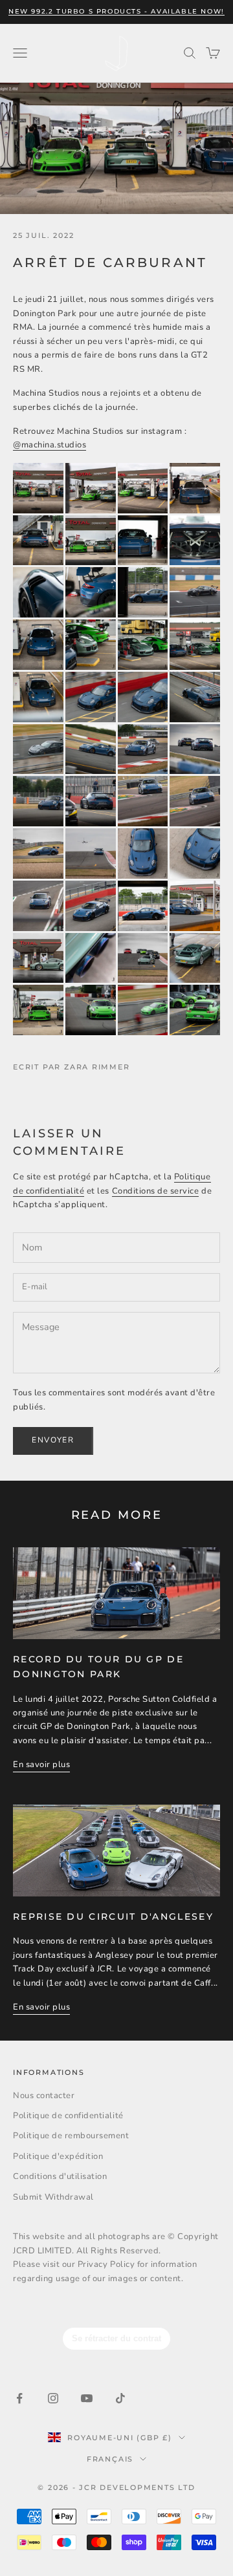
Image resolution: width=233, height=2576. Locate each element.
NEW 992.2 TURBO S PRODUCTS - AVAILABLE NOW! (116, 11)
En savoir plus (41, 1765)
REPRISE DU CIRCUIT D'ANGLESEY (113, 1916)
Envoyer (53, 1440)
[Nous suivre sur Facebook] (19, 2398)
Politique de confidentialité (68, 2116)
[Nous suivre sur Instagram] (53, 2398)
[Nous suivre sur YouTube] (87, 2398)
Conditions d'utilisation (60, 2176)
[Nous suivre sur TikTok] (120, 2398)
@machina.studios (50, 445)
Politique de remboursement (71, 2136)
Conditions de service (156, 1191)
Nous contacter (44, 2096)
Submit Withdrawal (53, 2197)
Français (110, 2459)
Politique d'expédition (58, 2156)
